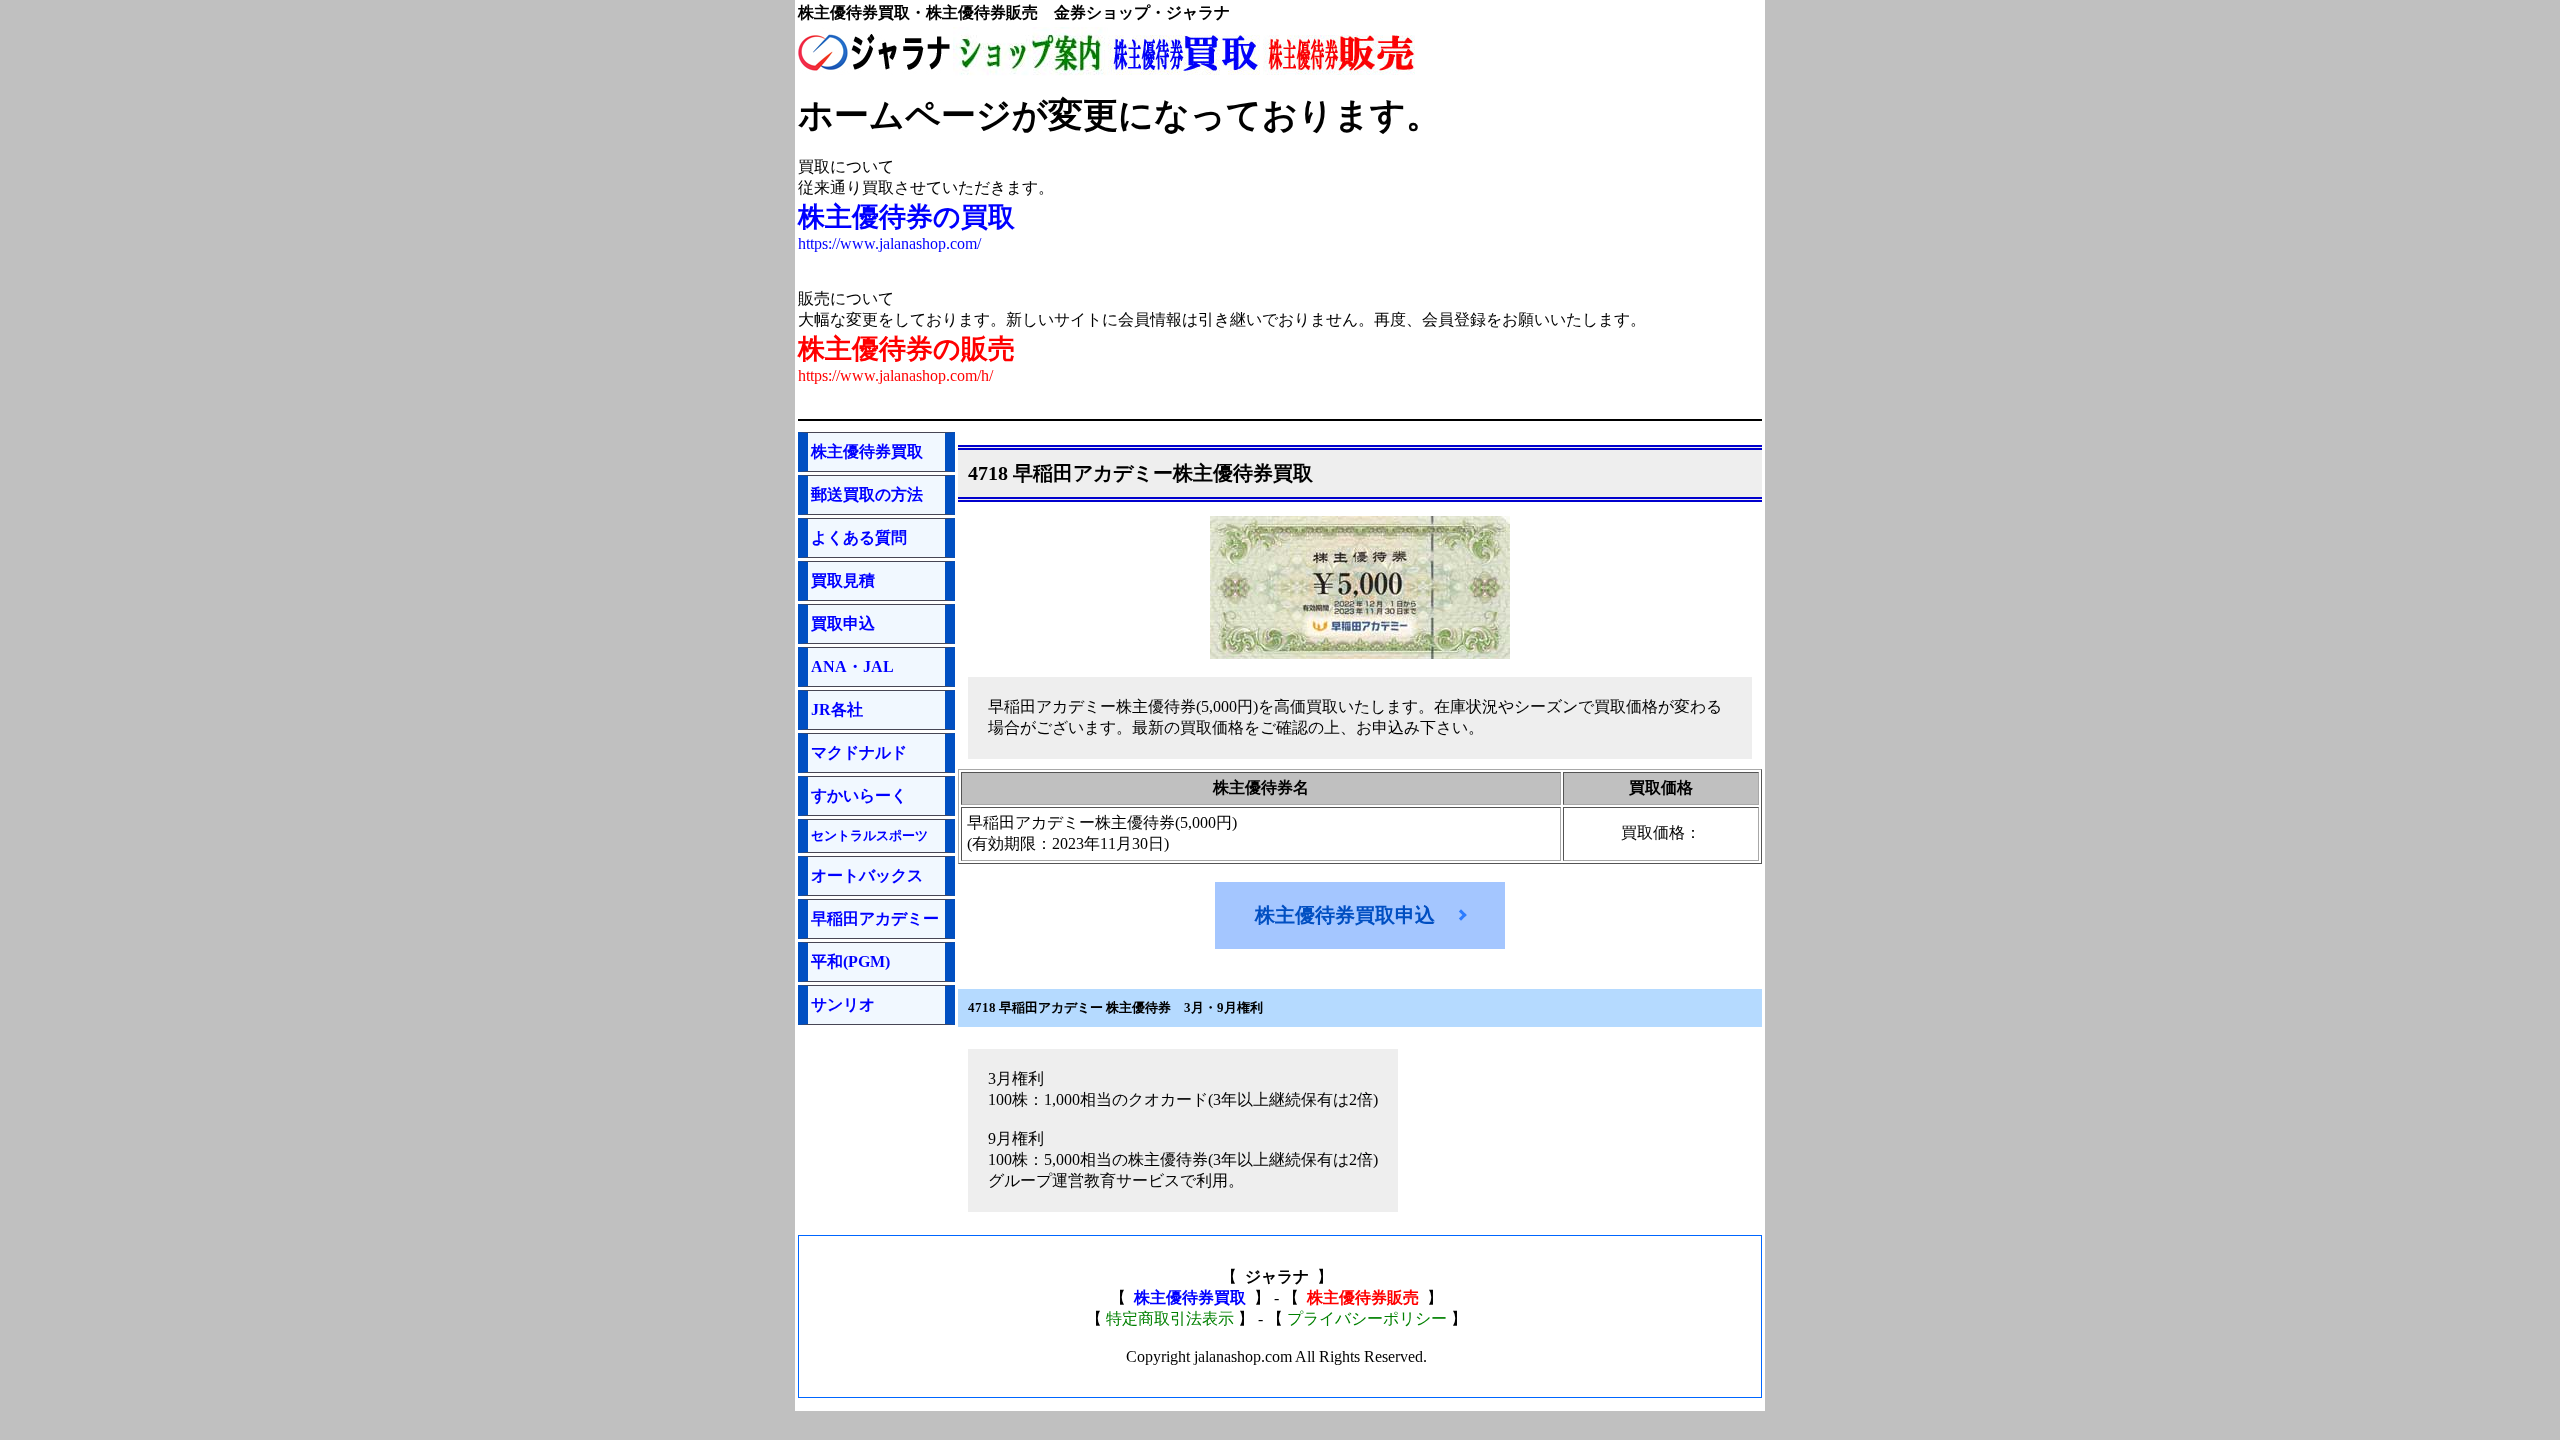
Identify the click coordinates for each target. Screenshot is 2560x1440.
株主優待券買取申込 (1345, 915)
